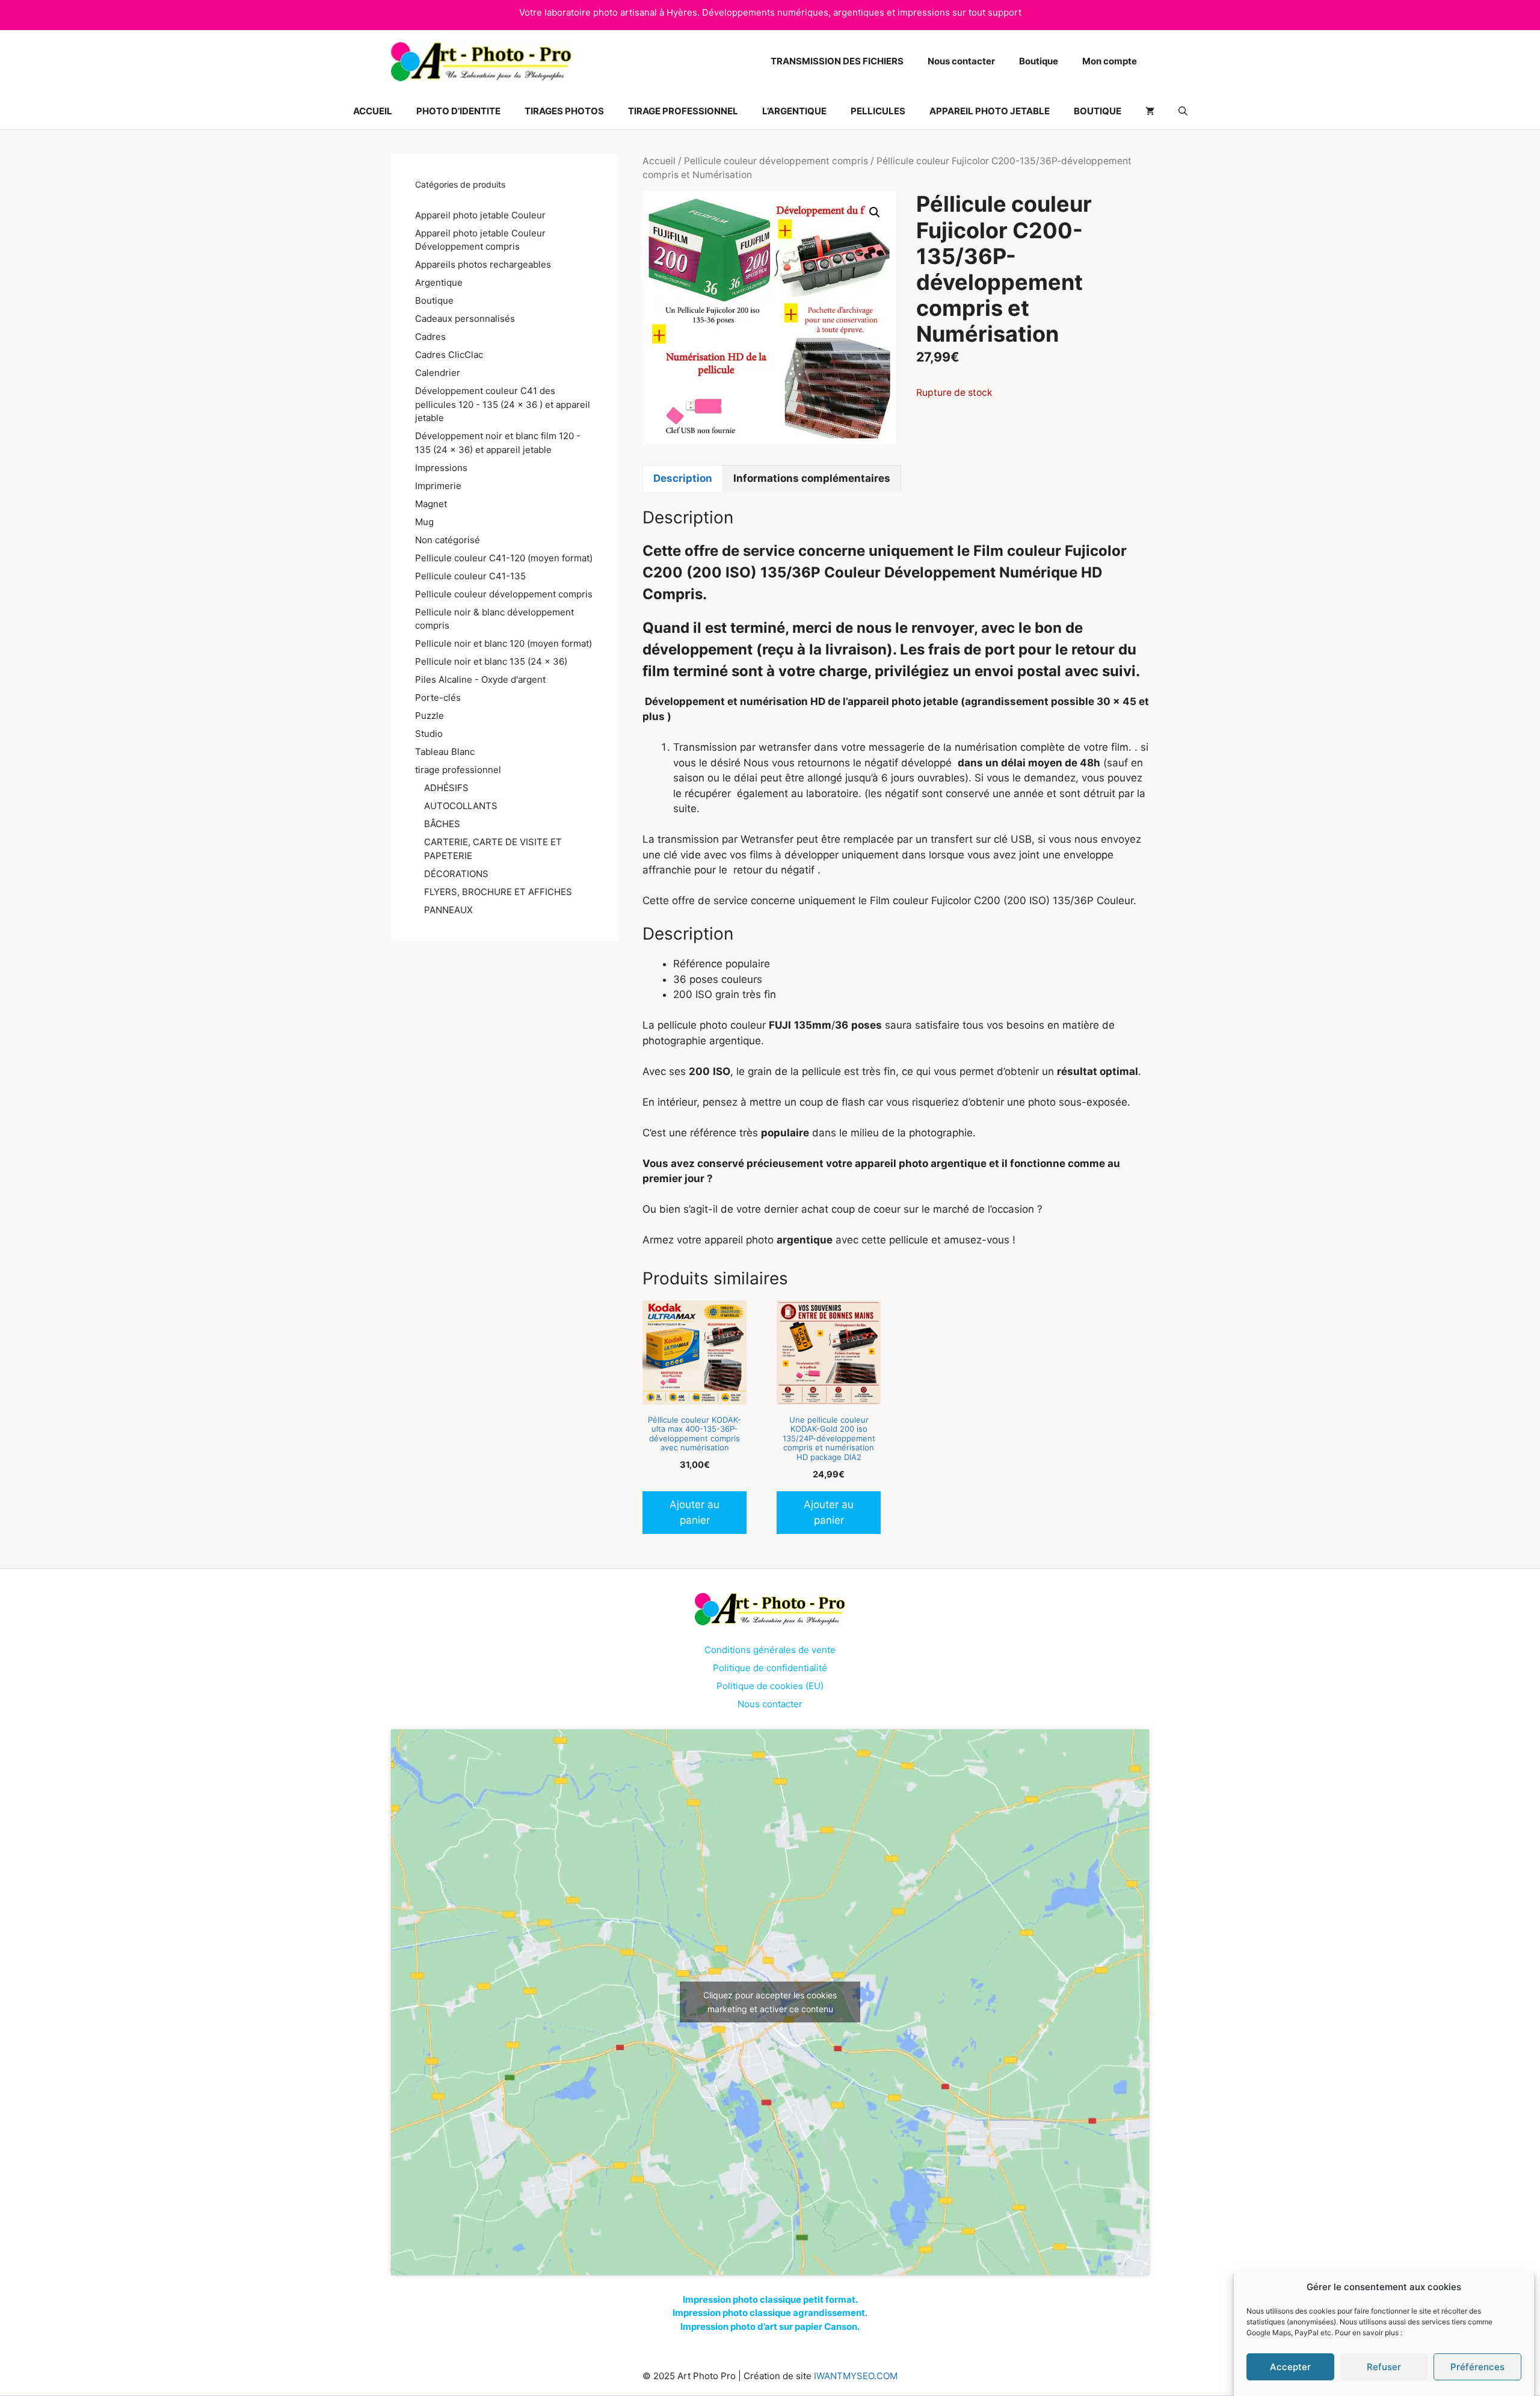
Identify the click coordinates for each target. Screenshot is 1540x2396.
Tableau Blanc (445, 752)
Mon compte (1110, 61)
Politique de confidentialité (770, 1668)
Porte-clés (438, 698)
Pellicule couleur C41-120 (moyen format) (504, 558)
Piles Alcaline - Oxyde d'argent (480, 679)
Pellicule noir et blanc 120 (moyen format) (504, 643)
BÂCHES (442, 824)
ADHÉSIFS (446, 788)
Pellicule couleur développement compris (776, 161)
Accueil (659, 161)
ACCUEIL (373, 111)
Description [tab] (683, 478)
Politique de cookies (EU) (770, 1686)
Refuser (1384, 2367)
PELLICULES (878, 111)
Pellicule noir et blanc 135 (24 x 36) (491, 661)
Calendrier (438, 373)
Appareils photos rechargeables (483, 264)
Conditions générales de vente (770, 1650)
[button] (1183, 111)
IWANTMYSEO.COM (856, 2376)
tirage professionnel (458, 770)
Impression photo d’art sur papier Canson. (770, 2327)
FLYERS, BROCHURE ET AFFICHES (498, 892)
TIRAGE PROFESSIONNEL (683, 111)
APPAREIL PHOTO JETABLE (990, 111)
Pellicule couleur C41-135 (470, 576)
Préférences (1477, 2367)
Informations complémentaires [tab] (812, 478)
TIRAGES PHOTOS (564, 111)
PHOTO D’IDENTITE (458, 111)
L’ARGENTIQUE (794, 111)
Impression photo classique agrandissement (769, 2313)
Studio (429, 734)
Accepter (1290, 2367)
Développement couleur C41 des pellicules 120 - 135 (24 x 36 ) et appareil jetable (503, 404)
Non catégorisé (448, 540)
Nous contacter (961, 61)
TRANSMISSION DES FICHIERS (837, 61)
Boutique (1039, 61)
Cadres (430, 337)
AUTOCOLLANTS (461, 806)
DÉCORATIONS (456, 874)
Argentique (439, 282)
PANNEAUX (448, 910)
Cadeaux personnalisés (465, 319)
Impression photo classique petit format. (770, 2299)
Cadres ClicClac (449, 355)
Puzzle (430, 716)
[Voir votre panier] (1150, 111)
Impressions (441, 468)
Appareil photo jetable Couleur (480, 215)
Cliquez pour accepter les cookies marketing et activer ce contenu (770, 2002)
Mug (424, 522)
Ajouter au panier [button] (695, 1512)
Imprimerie (438, 486)
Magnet (431, 504)
